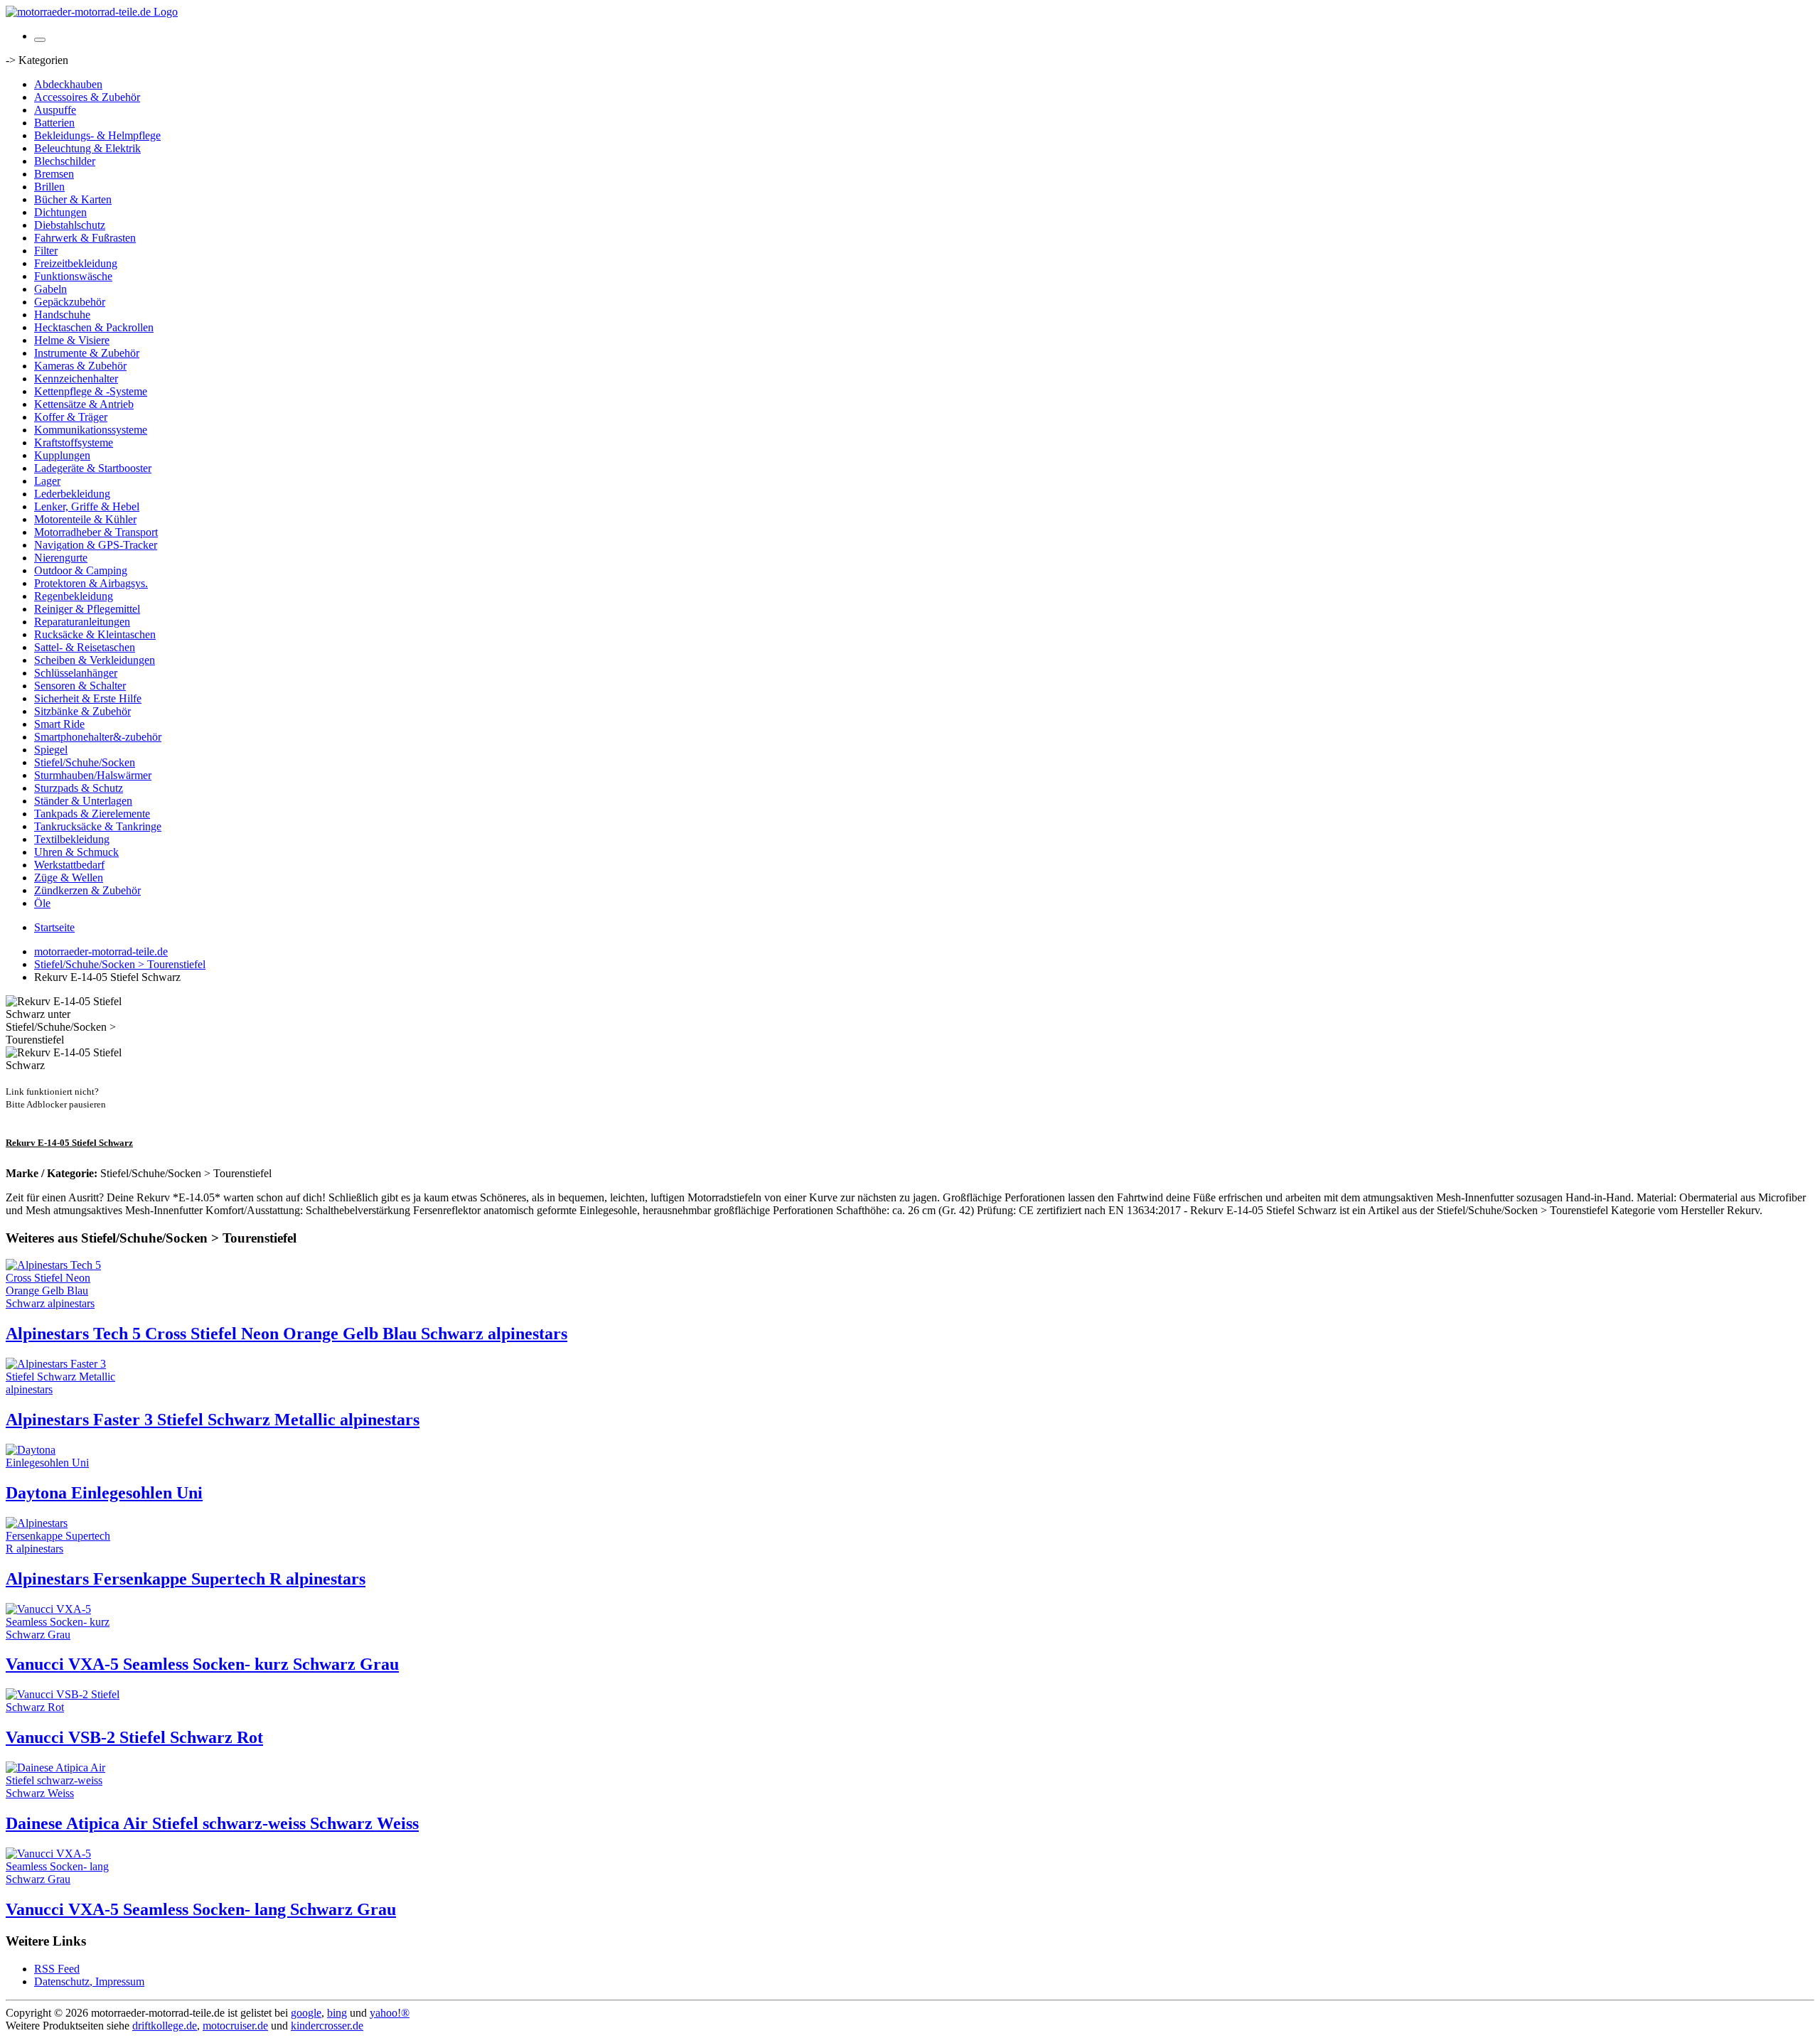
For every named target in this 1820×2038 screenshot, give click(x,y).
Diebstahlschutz (70, 225)
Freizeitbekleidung (76, 263)
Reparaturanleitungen (82, 622)
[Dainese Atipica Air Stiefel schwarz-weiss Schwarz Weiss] (63, 1793)
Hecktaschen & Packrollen (94, 327)
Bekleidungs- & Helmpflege (97, 135)
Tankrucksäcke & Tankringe (98, 826)
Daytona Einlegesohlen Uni (104, 1493)
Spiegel (51, 750)
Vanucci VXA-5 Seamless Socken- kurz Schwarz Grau (202, 1664)
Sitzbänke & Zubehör (82, 711)
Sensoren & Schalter (80, 686)
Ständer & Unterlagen (83, 801)
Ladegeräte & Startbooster (93, 468)
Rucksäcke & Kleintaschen (95, 634)
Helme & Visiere (72, 340)
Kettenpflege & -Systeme (91, 391)
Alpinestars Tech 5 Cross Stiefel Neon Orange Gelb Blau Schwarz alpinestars (287, 1334)
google (306, 2013)
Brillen (49, 187)
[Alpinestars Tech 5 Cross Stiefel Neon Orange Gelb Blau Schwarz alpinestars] (63, 1303)
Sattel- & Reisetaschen (85, 647)
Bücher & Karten (73, 199)
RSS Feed (57, 1969)
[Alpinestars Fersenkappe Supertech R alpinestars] (63, 1549)
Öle (42, 903)
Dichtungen (60, 212)
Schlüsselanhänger (76, 673)
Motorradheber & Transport (96, 532)
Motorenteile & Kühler (85, 519)
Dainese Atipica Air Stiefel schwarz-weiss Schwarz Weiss (212, 1823)
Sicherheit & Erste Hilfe (88, 698)
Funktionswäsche (73, 276)
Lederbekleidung (72, 494)
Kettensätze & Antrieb (84, 404)
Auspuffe (55, 110)
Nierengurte (61, 558)
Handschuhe (62, 315)
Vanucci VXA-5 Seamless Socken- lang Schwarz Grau (201, 1909)
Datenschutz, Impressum (89, 1981)
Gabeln (50, 289)
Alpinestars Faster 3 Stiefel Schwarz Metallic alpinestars (213, 1420)
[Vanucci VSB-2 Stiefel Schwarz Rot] (63, 1707)
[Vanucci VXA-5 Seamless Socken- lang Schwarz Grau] (63, 1879)
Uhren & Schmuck (76, 852)
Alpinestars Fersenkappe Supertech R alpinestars (186, 1579)
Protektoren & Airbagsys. (91, 583)
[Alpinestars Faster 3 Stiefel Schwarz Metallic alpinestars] (63, 1389)
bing (337, 2013)
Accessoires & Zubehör (87, 97)
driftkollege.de (165, 2026)
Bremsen (54, 174)
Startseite (54, 927)
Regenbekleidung (74, 596)
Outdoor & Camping (81, 570)
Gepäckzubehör (70, 302)
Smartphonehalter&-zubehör (98, 737)
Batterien (54, 123)
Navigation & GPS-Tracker (96, 545)
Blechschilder (65, 161)
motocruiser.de (235, 2026)
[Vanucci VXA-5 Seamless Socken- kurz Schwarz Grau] (63, 1635)
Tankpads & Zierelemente (92, 814)
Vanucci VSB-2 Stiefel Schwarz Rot (134, 1737)
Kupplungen (62, 455)
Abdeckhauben (68, 84)
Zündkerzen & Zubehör (87, 890)
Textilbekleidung (72, 839)
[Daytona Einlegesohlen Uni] (63, 1463)
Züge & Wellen (69, 878)
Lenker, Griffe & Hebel (87, 506)
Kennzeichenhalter (76, 379)
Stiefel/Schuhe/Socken (85, 762)
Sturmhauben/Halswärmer (93, 775)
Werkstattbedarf (69, 865)
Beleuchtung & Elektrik (87, 148)
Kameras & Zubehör (80, 366)
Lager (47, 481)
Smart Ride (59, 724)
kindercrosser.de (327, 2026)
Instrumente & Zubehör (87, 353)
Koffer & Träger (71, 417)
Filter (46, 251)
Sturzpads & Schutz (79, 788)
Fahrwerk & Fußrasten (85, 238)
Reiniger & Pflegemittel (87, 609)
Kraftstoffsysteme (74, 443)
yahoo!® (390, 2013)
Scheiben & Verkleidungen (95, 660)
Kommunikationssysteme (91, 430)
